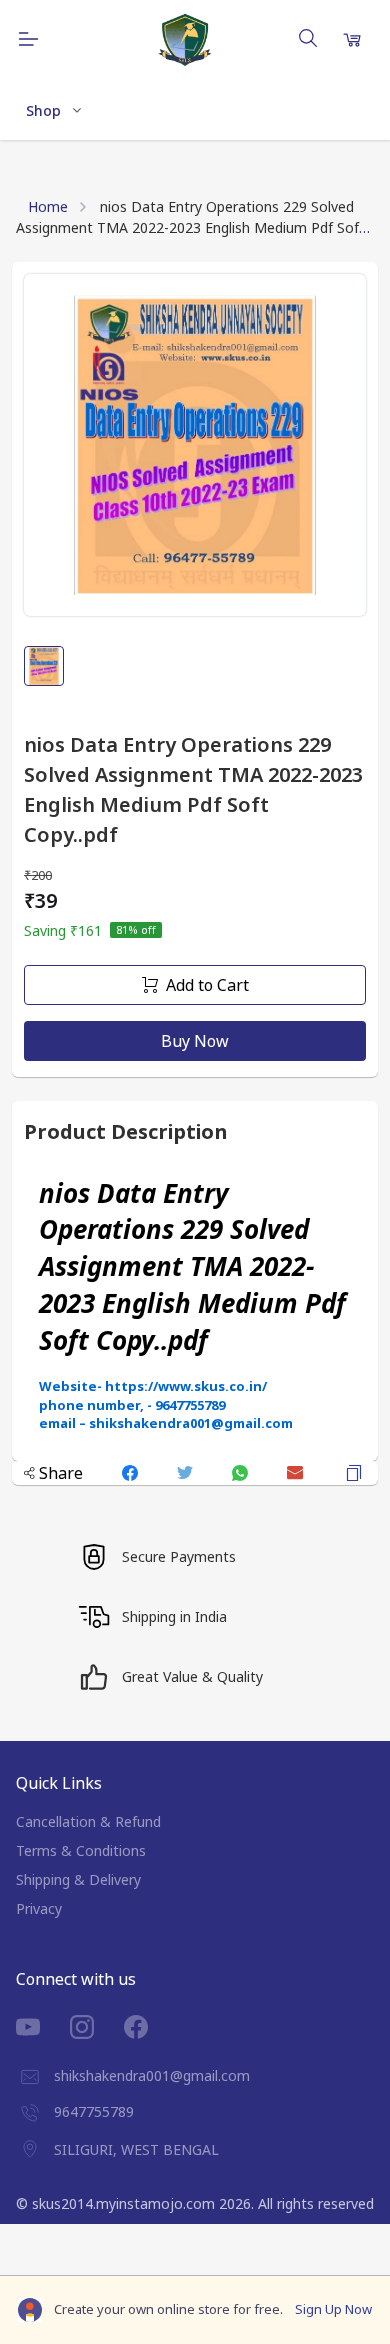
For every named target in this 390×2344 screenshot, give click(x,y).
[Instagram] (97, 2027)
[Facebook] (151, 2027)
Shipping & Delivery (78, 1879)
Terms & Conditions (81, 1850)
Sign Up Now (333, 2309)
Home (48, 206)
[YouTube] (43, 2027)
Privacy (39, 1908)
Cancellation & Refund (88, 1821)
